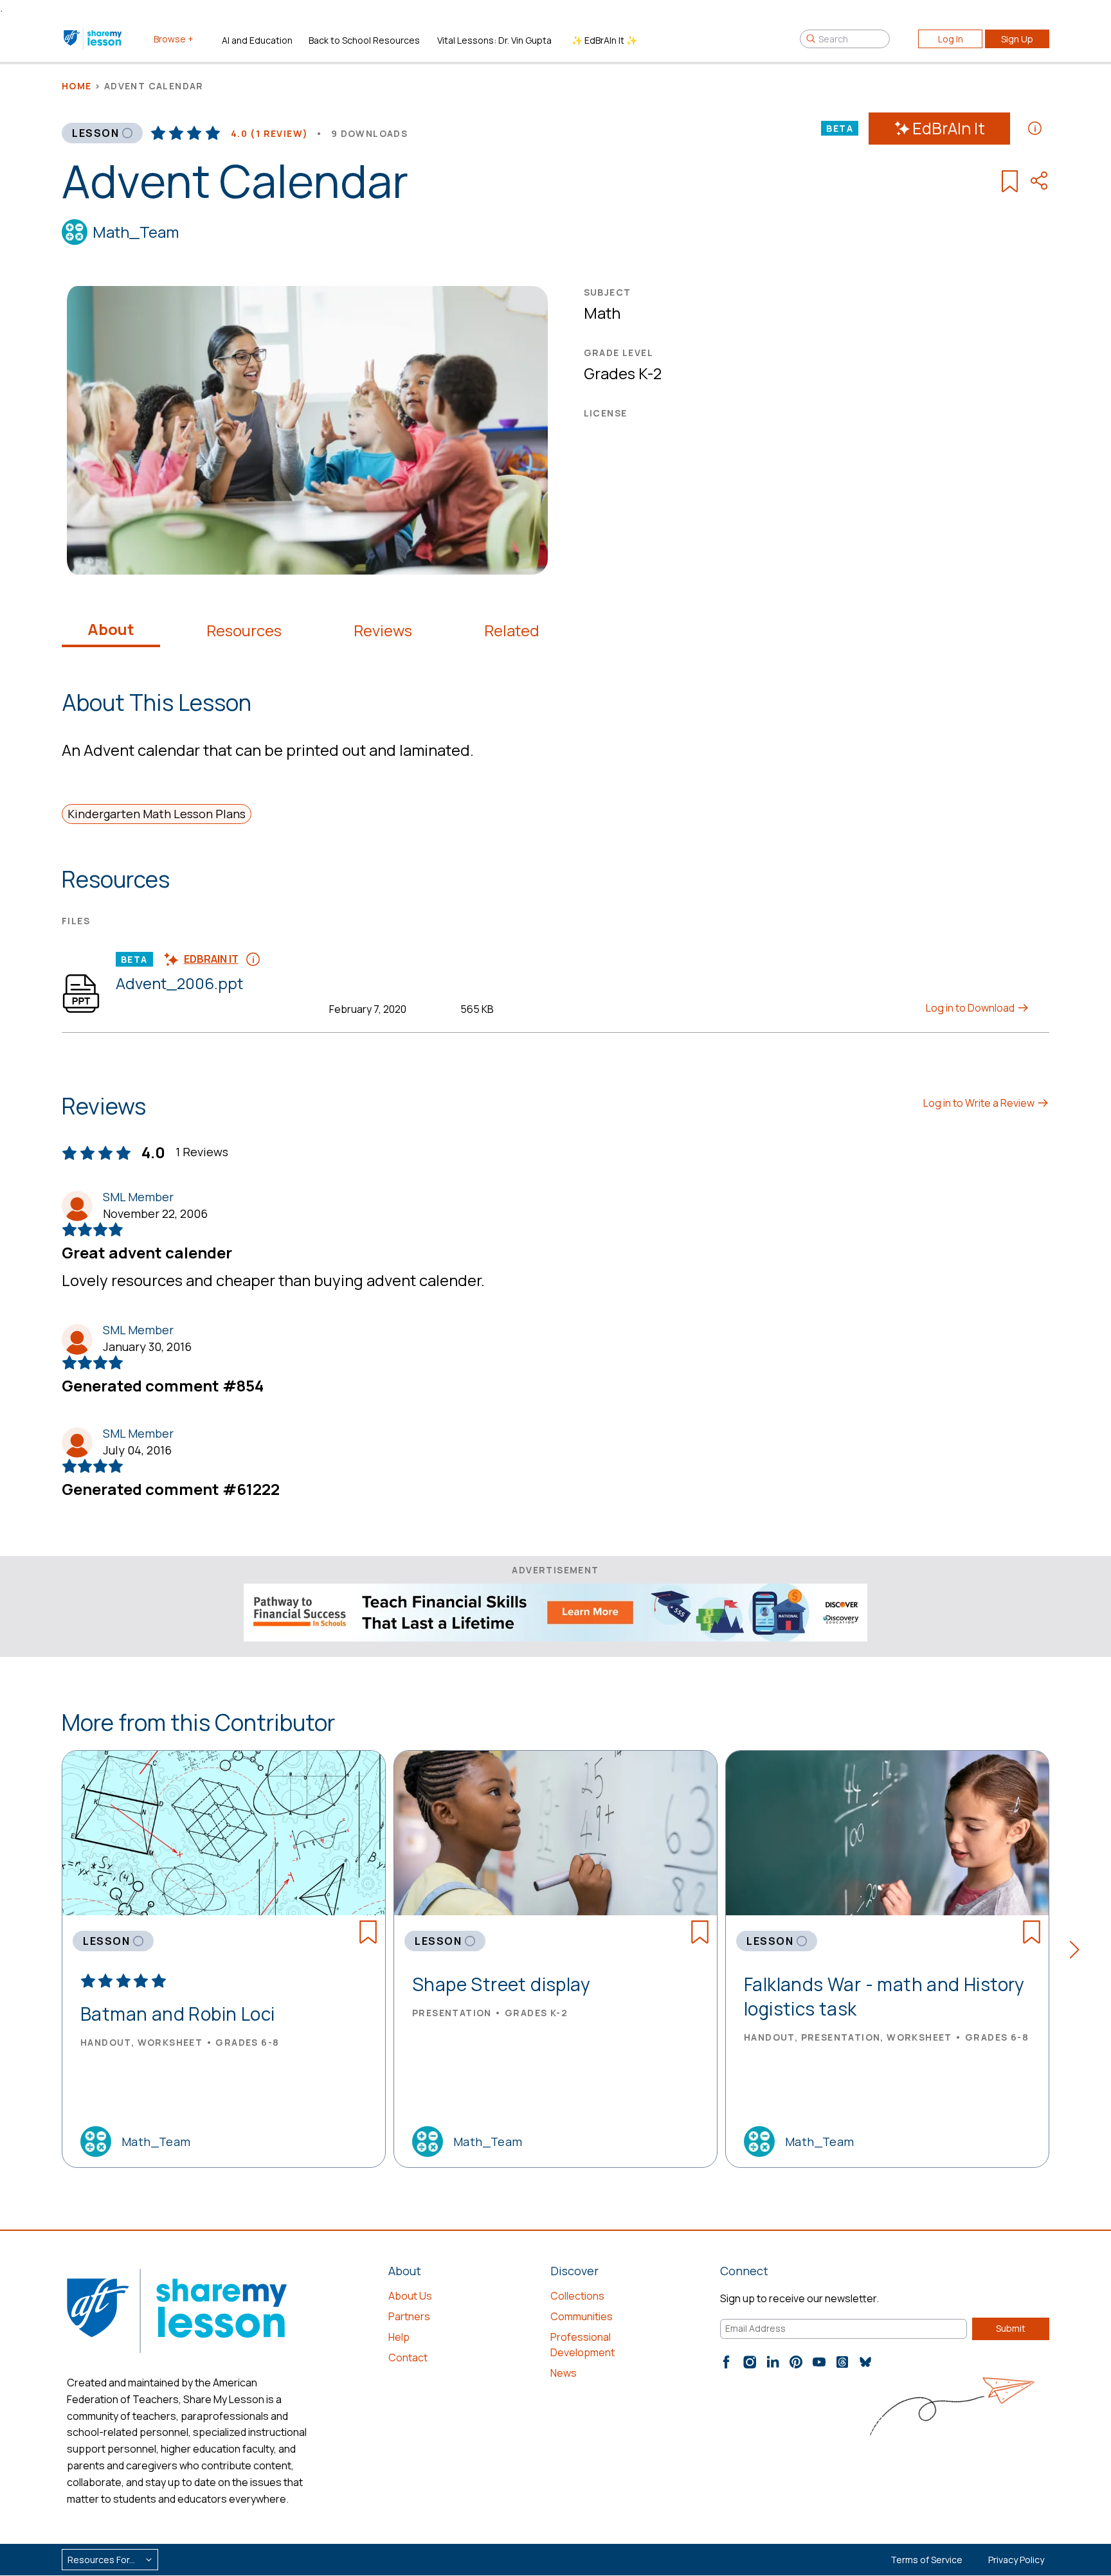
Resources (244, 631)
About (111, 629)
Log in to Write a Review (980, 1103)
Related (512, 631)
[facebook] (727, 2362)
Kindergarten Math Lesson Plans (157, 814)
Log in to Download (971, 1008)
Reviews (383, 631)
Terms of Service (926, 2560)
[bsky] (865, 2362)
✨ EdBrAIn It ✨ (604, 40)
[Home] (94, 39)
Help (399, 2337)
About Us (410, 2296)
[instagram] (750, 2362)
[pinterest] (796, 2362)
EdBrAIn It (949, 128)
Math (602, 313)
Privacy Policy (1016, 2560)
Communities (582, 2316)
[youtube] (819, 2362)
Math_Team (136, 232)
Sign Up (1017, 39)
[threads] (842, 2362)
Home (77, 86)
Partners (409, 2316)
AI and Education (257, 40)
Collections (577, 2296)
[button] (1079, 1952)
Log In (951, 39)
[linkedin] (773, 2362)
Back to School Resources (364, 40)
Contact (408, 2357)
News (564, 2373)
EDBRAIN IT (211, 959)
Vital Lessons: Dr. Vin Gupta (494, 40)
